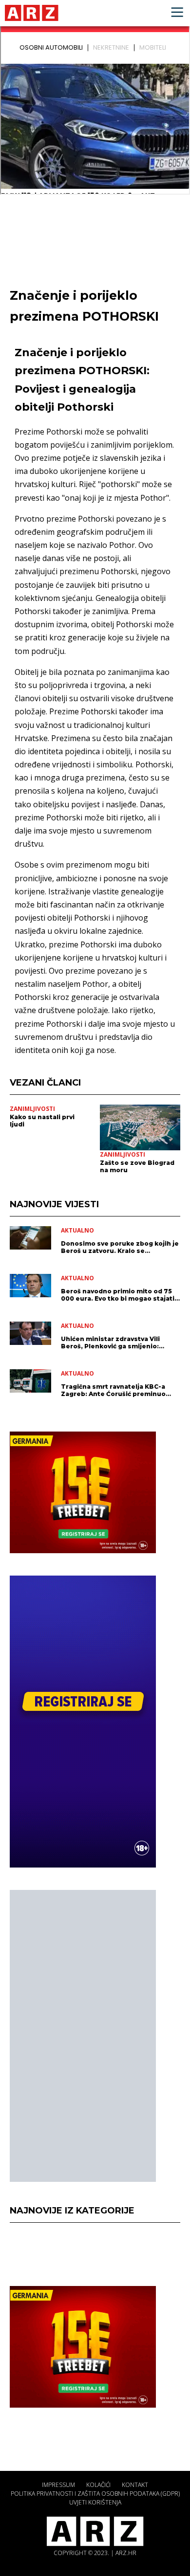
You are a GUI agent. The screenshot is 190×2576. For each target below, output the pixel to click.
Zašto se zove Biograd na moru (137, 1166)
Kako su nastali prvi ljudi (42, 1121)
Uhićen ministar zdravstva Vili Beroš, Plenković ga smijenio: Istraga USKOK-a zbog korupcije (114, 1342)
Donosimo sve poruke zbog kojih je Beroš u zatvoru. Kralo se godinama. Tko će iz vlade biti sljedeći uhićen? (120, 1247)
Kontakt (135, 2485)
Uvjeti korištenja (95, 2502)
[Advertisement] (83, 2036)
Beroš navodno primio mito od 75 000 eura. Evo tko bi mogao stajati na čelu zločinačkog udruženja (118, 1295)
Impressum (58, 2485)
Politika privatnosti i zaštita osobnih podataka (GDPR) (95, 2494)
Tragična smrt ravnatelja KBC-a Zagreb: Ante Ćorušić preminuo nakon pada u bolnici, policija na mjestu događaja (114, 1390)
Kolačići (98, 2485)
